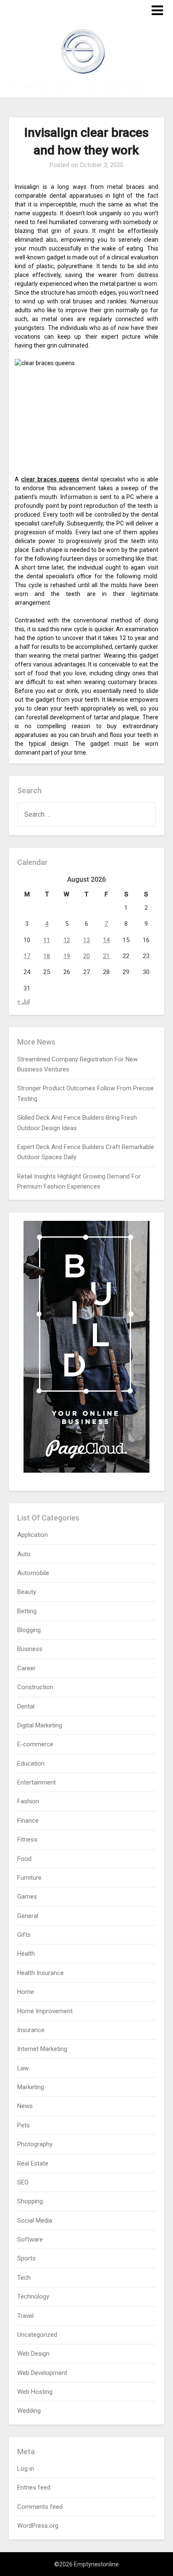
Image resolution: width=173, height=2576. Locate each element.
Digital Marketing (40, 1725)
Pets (24, 2125)
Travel (25, 2316)
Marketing (31, 2087)
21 (106, 956)
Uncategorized (37, 2335)
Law (23, 2068)
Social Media (35, 2221)
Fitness (27, 1839)
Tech (24, 2278)
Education (31, 1763)
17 (27, 956)
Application (33, 1535)
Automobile (33, 1573)
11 (47, 940)
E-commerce (35, 1744)
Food (24, 1859)
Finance (28, 1821)
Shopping (30, 2201)
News (25, 2106)
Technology (33, 2296)
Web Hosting (35, 2392)
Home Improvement (45, 2011)
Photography (35, 2144)
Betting (27, 1611)
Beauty (27, 1592)
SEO (23, 2182)
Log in (26, 2469)
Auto (24, 1554)
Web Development (42, 2373)
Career (26, 1668)
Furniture (29, 1878)
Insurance (31, 2030)
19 (67, 956)
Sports (26, 2258)
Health (26, 1954)
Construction (35, 1687)
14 (106, 940)
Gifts (24, 1935)
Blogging (29, 1630)
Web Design (33, 2354)
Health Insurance (41, 1973)
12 (67, 940)
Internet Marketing (42, 2049)
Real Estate (33, 2163)
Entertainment (37, 1782)
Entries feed (34, 2487)
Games (27, 1897)
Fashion (28, 1801)
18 (47, 956)
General (28, 1916)
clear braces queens (50, 479)
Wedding (29, 2411)
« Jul (24, 1001)
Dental (26, 1706)
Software (30, 2239)
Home (26, 1992)
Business (30, 1649)
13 (86, 940)
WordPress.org (38, 2526)
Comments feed (40, 2507)
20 (86, 956)
